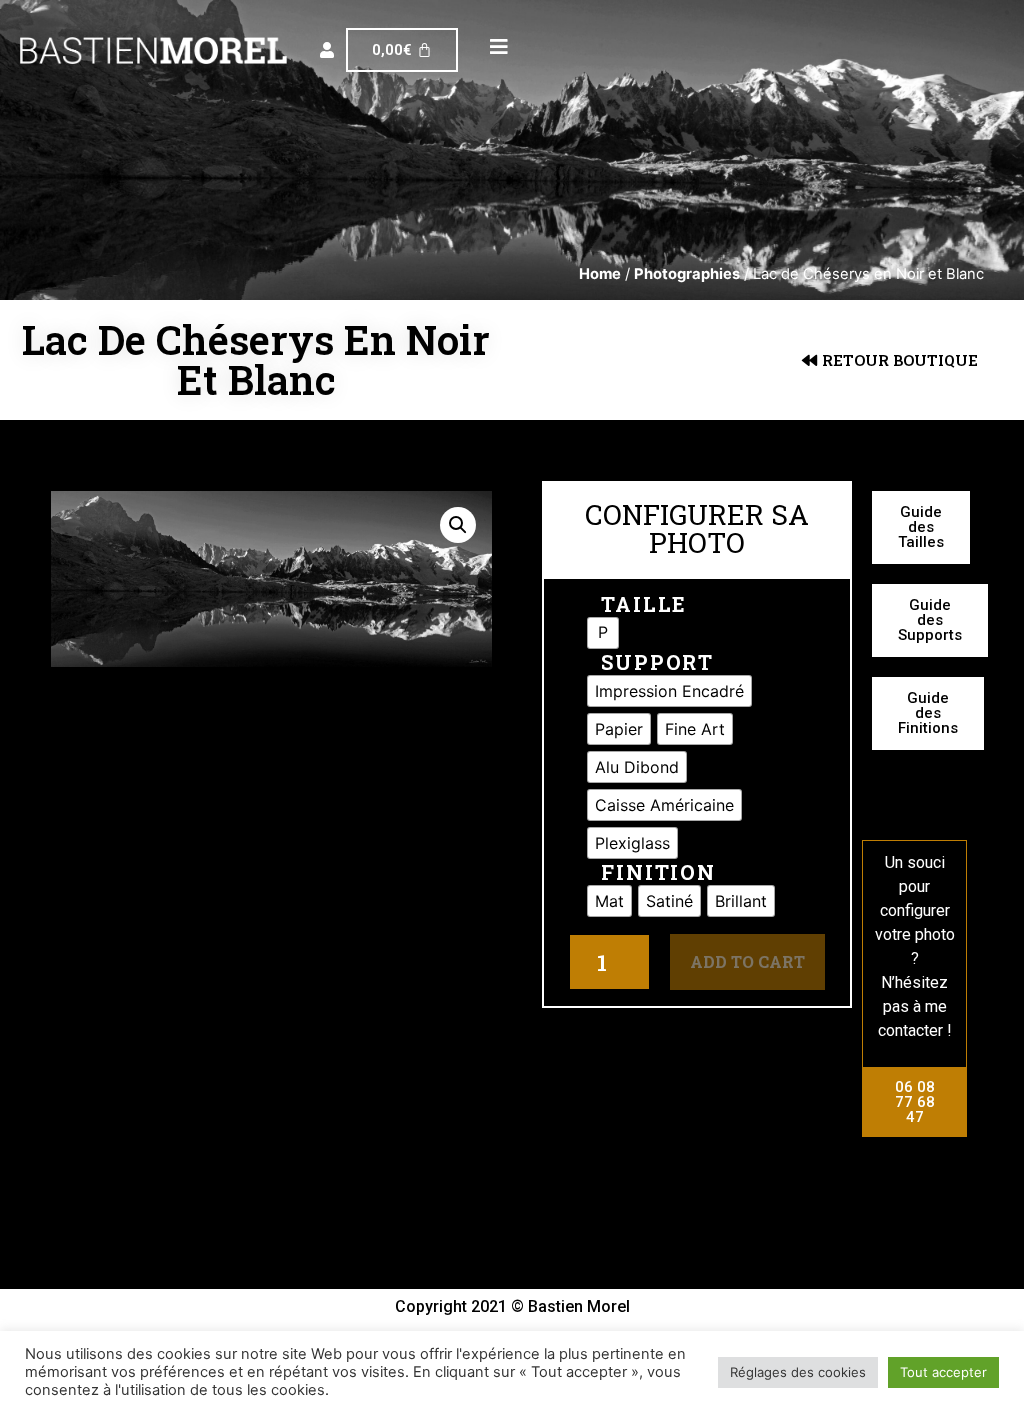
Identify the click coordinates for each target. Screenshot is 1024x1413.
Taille (644, 604)
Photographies (687, 274)
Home (600, 274)
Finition (658, 872)
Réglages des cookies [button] (798, 1372)
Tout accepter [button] (943, 1372)
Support (657, 662)
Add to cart (747, 961)
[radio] (603, 633)
